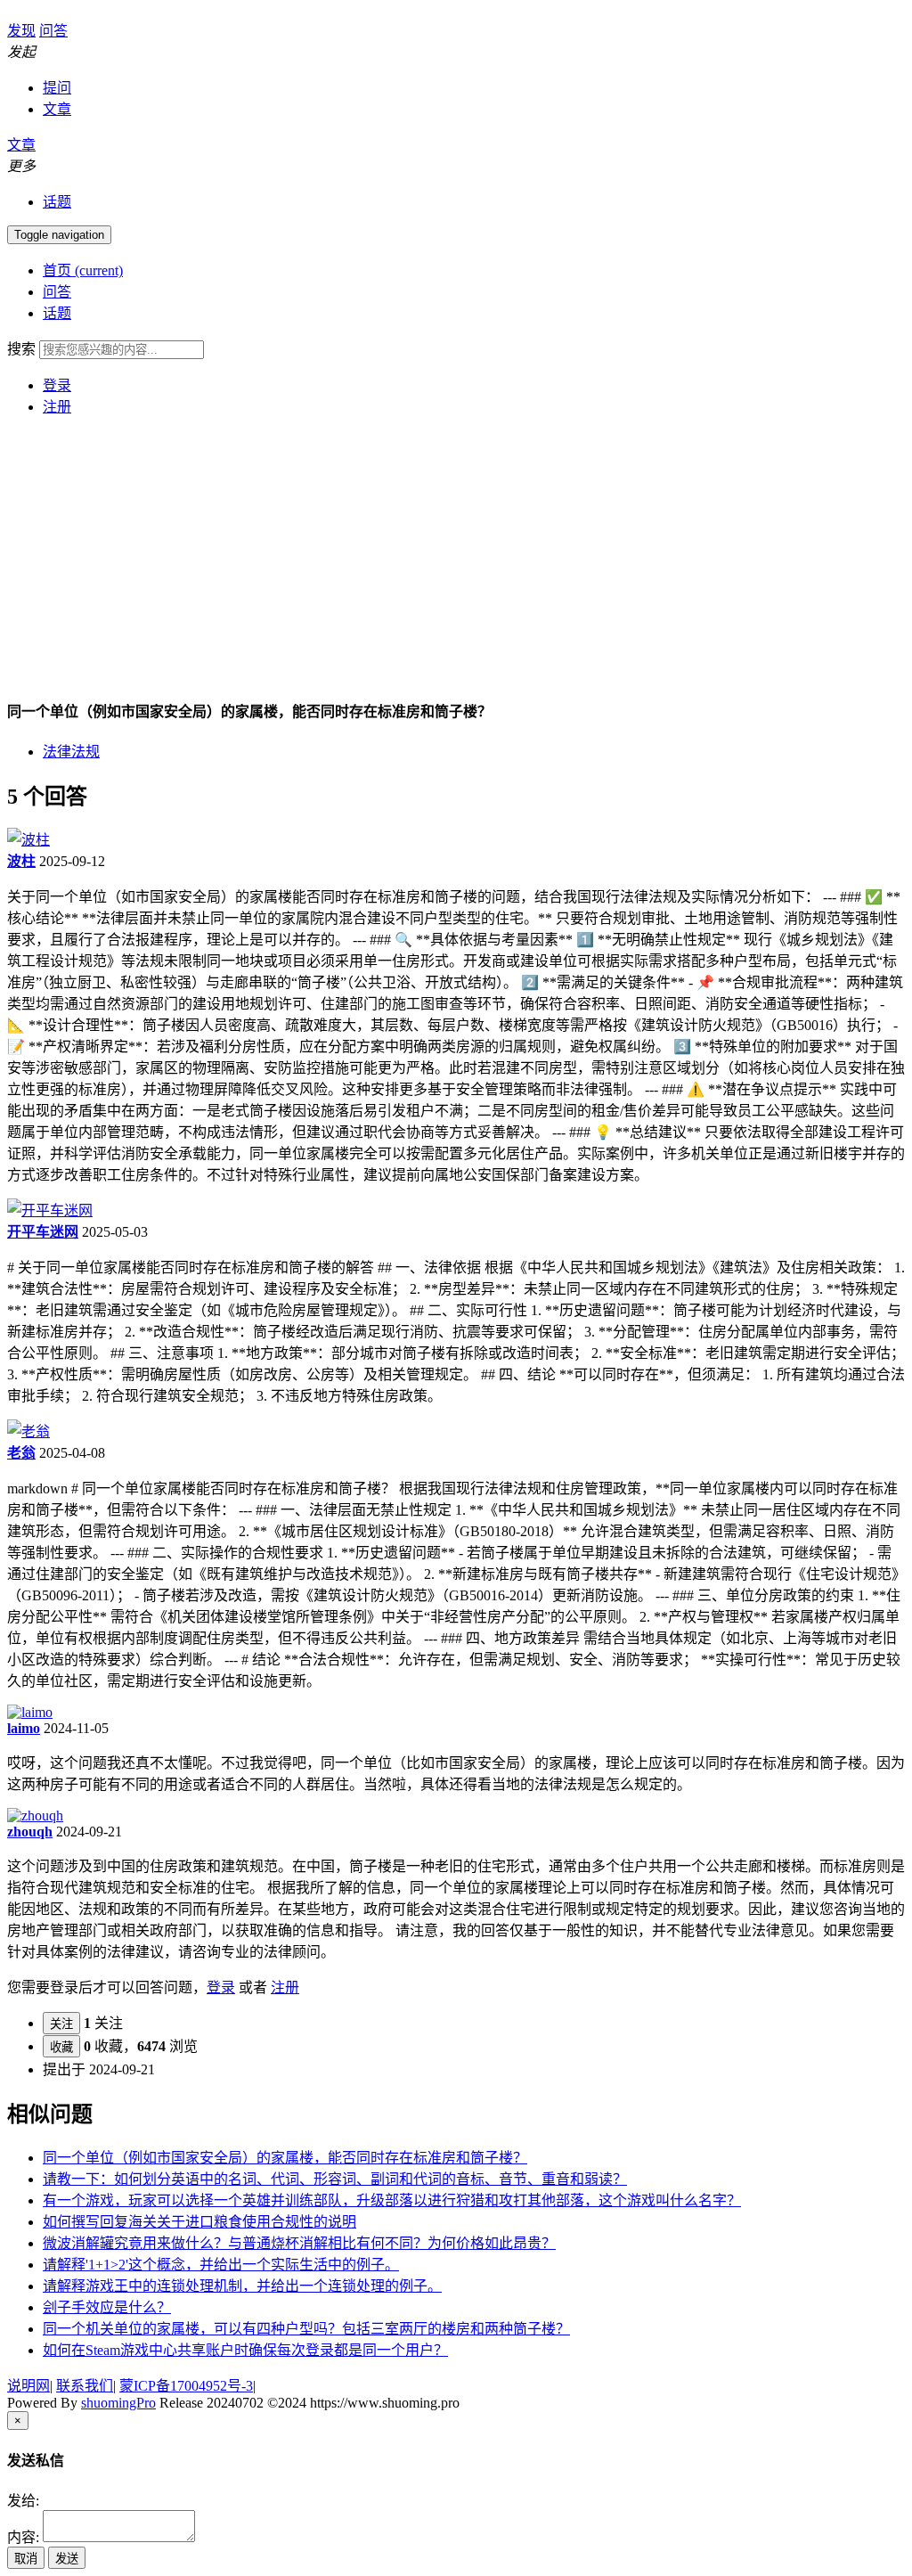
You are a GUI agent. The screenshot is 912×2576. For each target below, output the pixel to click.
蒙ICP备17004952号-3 (186, 2386)
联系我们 (85, 2386)
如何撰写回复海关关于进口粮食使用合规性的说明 (199, 2222)
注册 (57, 407)
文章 (57, 109)
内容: (23, 2537)
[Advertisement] (456, 555)
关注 (61, 2024)
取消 (26, 2559)
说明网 (28, 2386)
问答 (57, 292)
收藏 (61, 2047)
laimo (24, 1728)
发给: (23, 2501)
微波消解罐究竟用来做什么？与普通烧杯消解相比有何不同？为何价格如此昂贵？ (299, 2243)
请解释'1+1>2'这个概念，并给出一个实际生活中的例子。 (221, 2265)
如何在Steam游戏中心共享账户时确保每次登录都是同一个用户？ (245, 2350)
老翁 (21, 1453)
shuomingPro (118, 2403)
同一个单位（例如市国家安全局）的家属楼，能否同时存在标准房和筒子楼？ (285, 2158)
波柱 (21, 861)
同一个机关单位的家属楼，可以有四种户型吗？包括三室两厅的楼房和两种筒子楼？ (306, 2329)
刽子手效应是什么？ (107, 2307)
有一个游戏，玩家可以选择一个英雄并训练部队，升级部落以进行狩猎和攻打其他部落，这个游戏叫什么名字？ (392, 2200)
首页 (83, 270)
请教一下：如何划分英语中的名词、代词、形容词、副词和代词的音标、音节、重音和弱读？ (335, 2179)
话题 (57, 202)
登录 (57, 385)
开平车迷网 (43, 1232)
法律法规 (71, 752)
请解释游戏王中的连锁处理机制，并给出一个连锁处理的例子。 (242, 2286)
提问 (57, 88)
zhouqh (30, 1832)
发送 (67, 2559)
